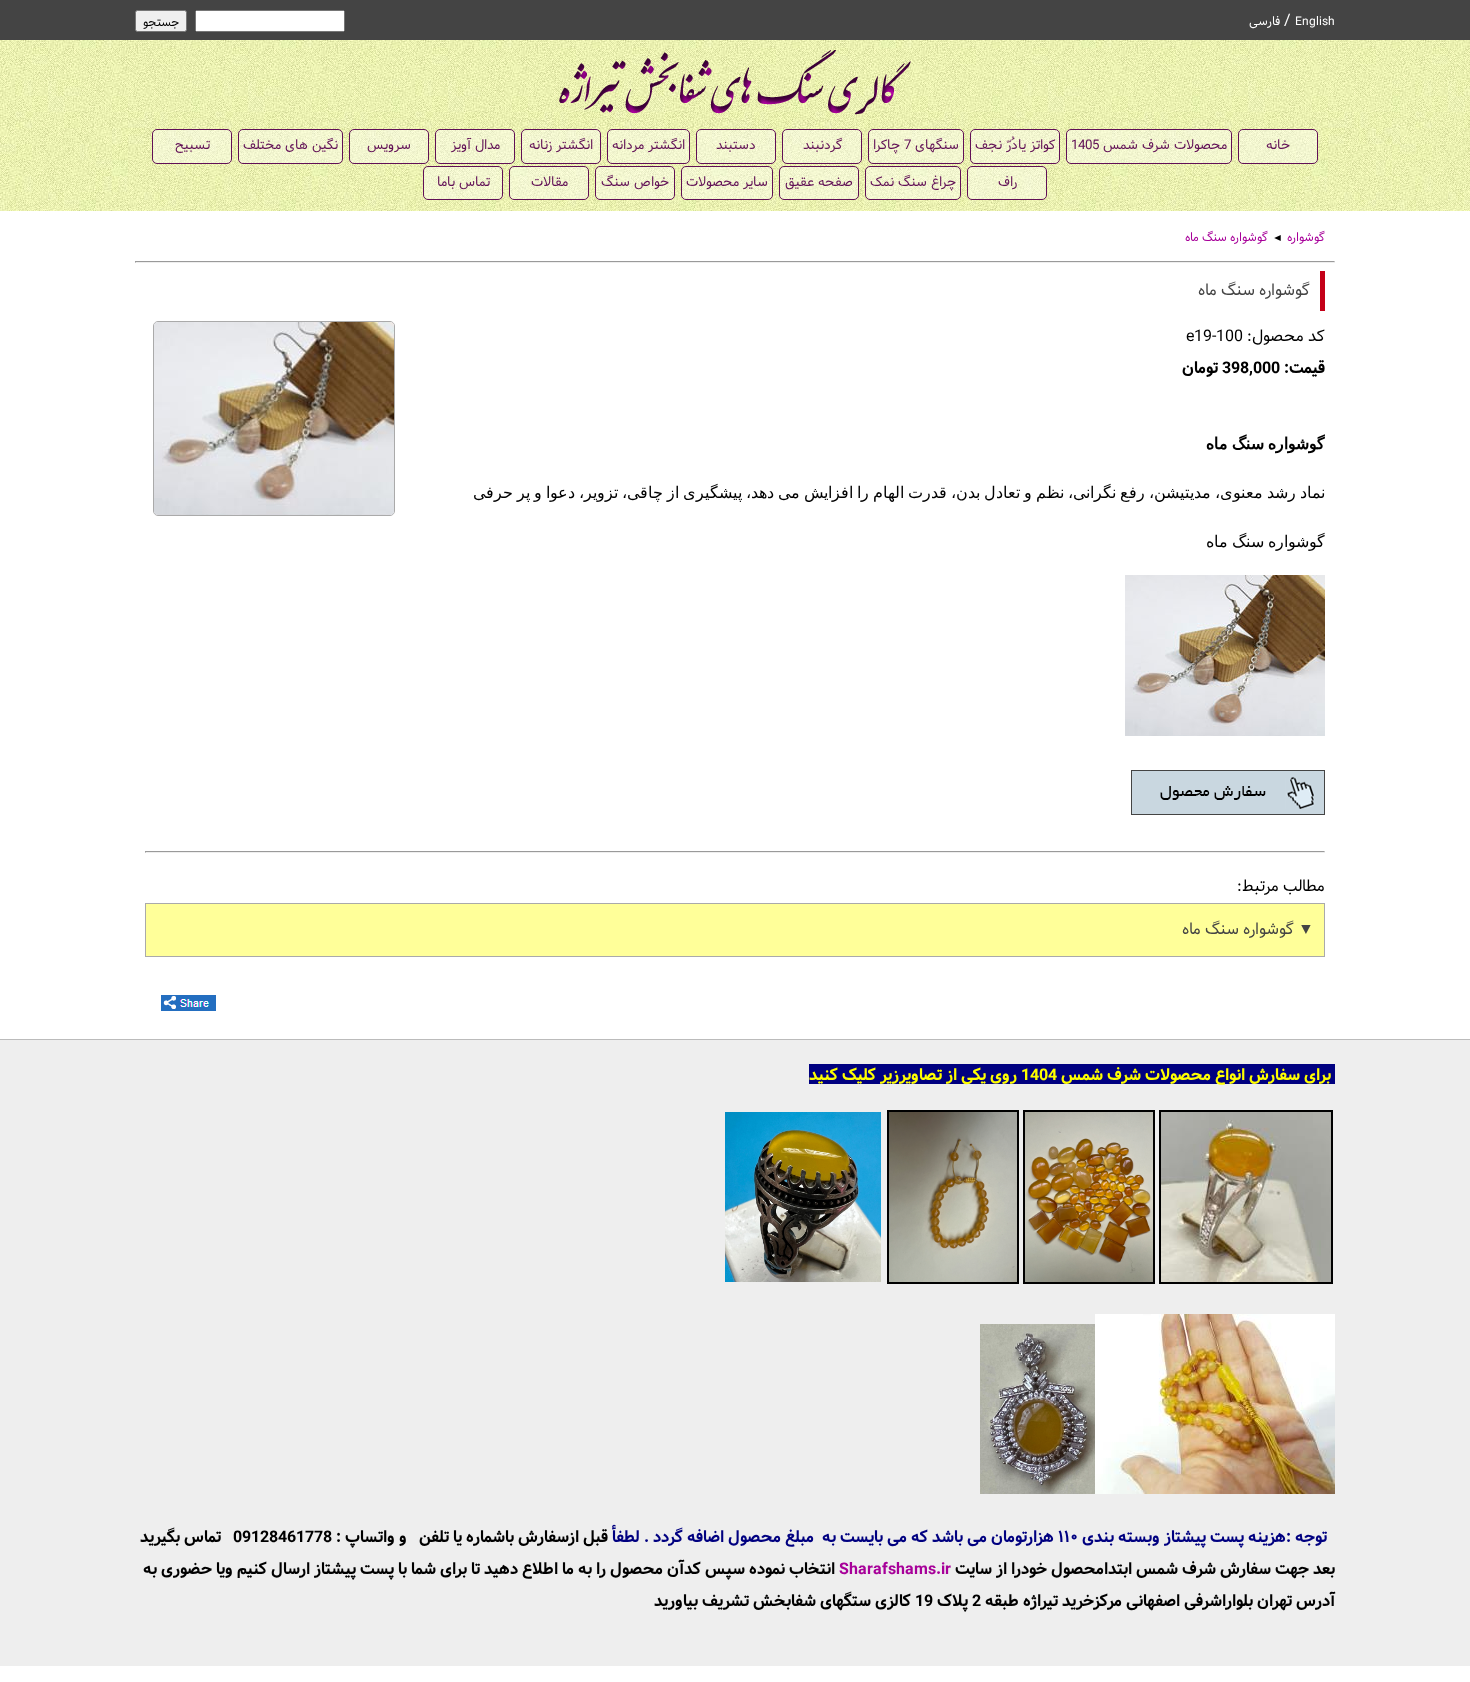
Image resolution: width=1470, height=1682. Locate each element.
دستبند (736, 145)
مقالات (549, 182)
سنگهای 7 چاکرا (916, 145)
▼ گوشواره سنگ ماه (1248, 929)
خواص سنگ (635, 182)
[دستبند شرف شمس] (953, 1281)
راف (1007, 182)
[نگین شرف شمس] (1089, 1281)
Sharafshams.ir (895, 1569)
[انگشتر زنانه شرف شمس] (1246, 1281)
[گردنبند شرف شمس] (1157, 1489)
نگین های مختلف (290, 145)
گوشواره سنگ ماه (1226, 238)
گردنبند (822, 145)
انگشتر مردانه (648, 145)
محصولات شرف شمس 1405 (1149, 145)
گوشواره (1306, 238)
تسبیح (192, 145)
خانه (1278, 145)
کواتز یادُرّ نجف (1015, 145)
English (1315, 22)
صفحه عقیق (819, 182)
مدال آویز (475, 145)
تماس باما (463, 182)
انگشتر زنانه (561, 145)
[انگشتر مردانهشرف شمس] (803, 1281)
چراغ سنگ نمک (913, 182)
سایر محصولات (727, 182)
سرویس (389, 145)
